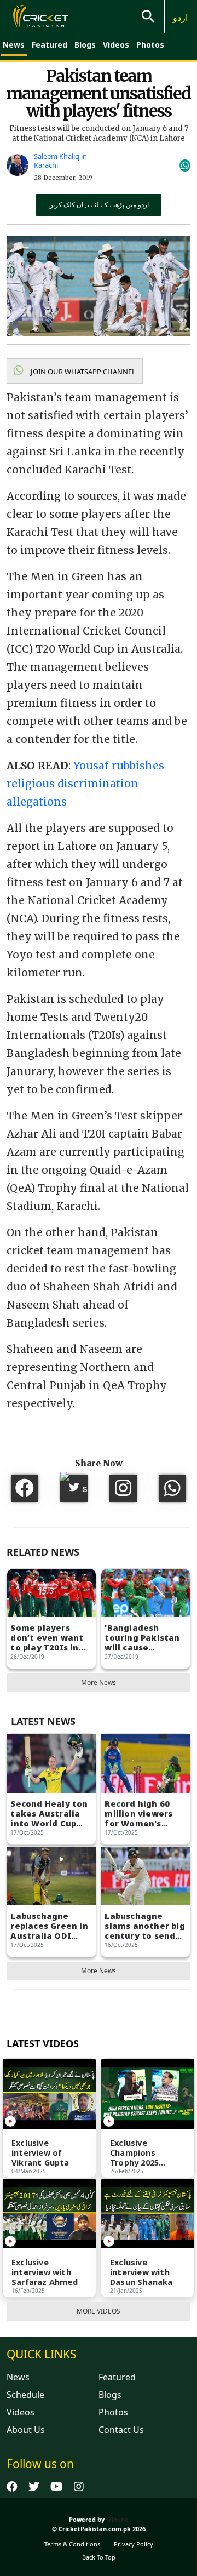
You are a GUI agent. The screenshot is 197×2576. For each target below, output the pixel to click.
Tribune (117, 2519)
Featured (50, 45)
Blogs (85, 45)
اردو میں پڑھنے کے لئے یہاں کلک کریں (99, 205)
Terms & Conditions (72, 2544)
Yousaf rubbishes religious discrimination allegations (85, 784)
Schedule (25, 2395)
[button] (75, 371)
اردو (180, 18)
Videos (116, 45)
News (14, 45)
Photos (150, 45)
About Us (26, 2430)
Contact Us (121, 2430)
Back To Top (99, 2557)
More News (99, 1683)
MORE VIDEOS (99, 2311)
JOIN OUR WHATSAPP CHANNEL (82, 372)
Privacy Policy (134, 2544)
